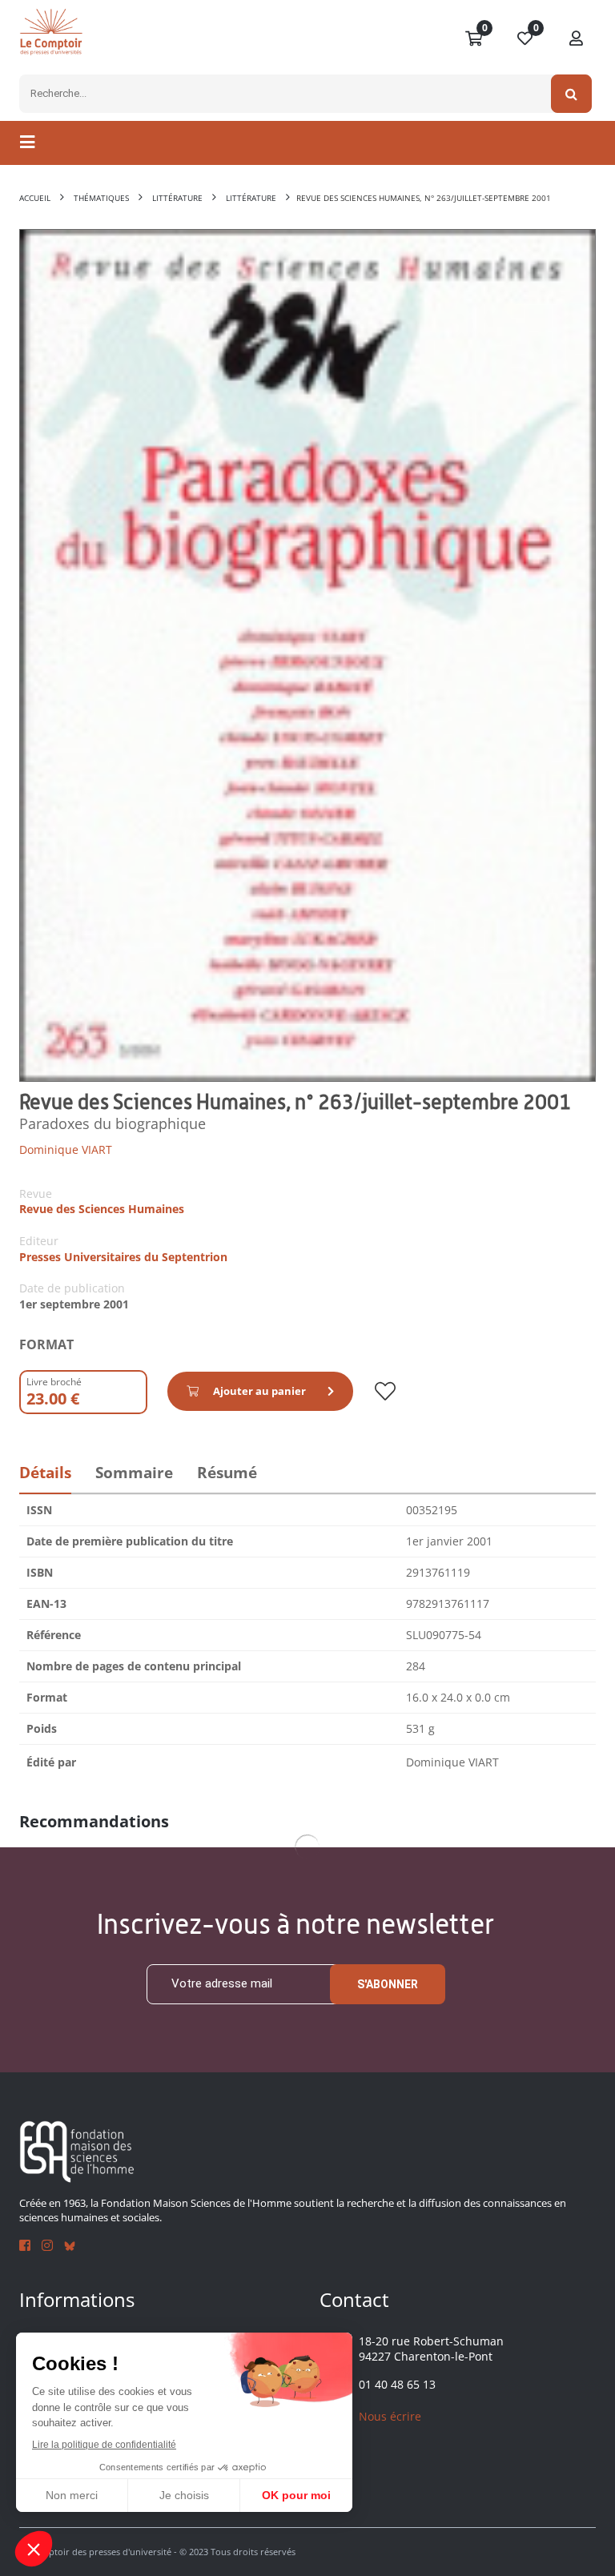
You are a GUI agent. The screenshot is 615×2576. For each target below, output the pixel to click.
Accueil (35, 198)
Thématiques (101, 198)
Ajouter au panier (259, 1391)
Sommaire (134, 1473)
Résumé (227, 1473)
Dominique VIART (66, 1149)
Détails (45, 1473)
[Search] (571, 94)
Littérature (177, 198)
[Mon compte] (577, 39)
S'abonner (388, 1984)
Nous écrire (390, 2416)
